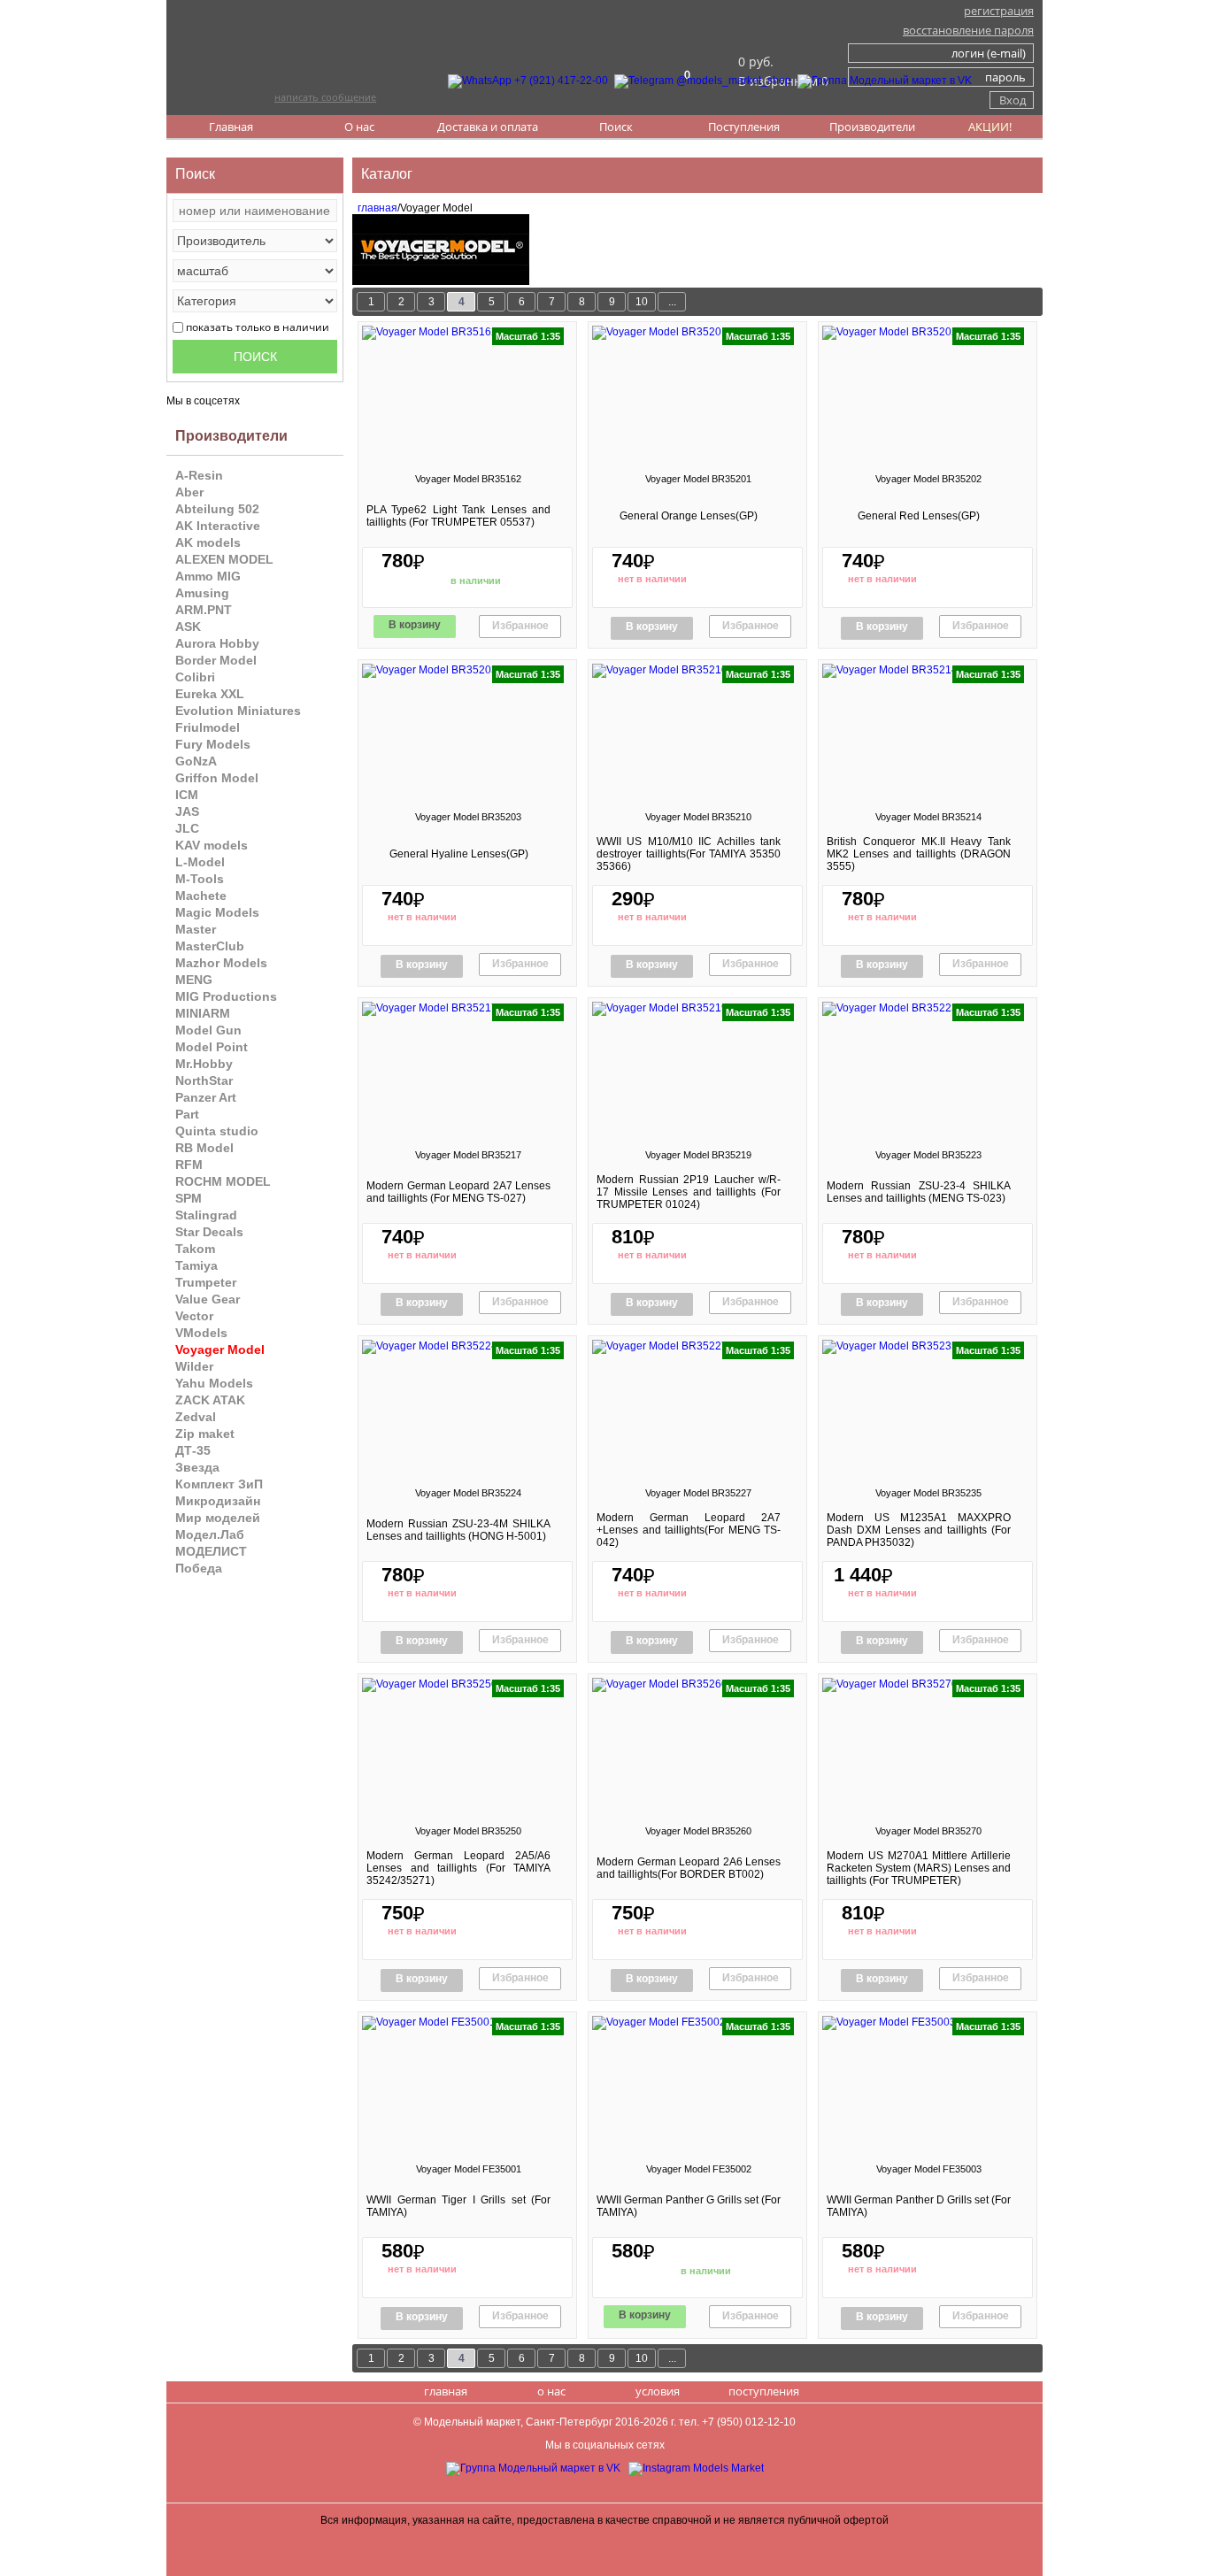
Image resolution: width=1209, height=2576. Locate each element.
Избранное (520, 626)
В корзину (415, 625)
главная (375, 208)
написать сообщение (325, 97)
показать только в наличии (258, 327)
